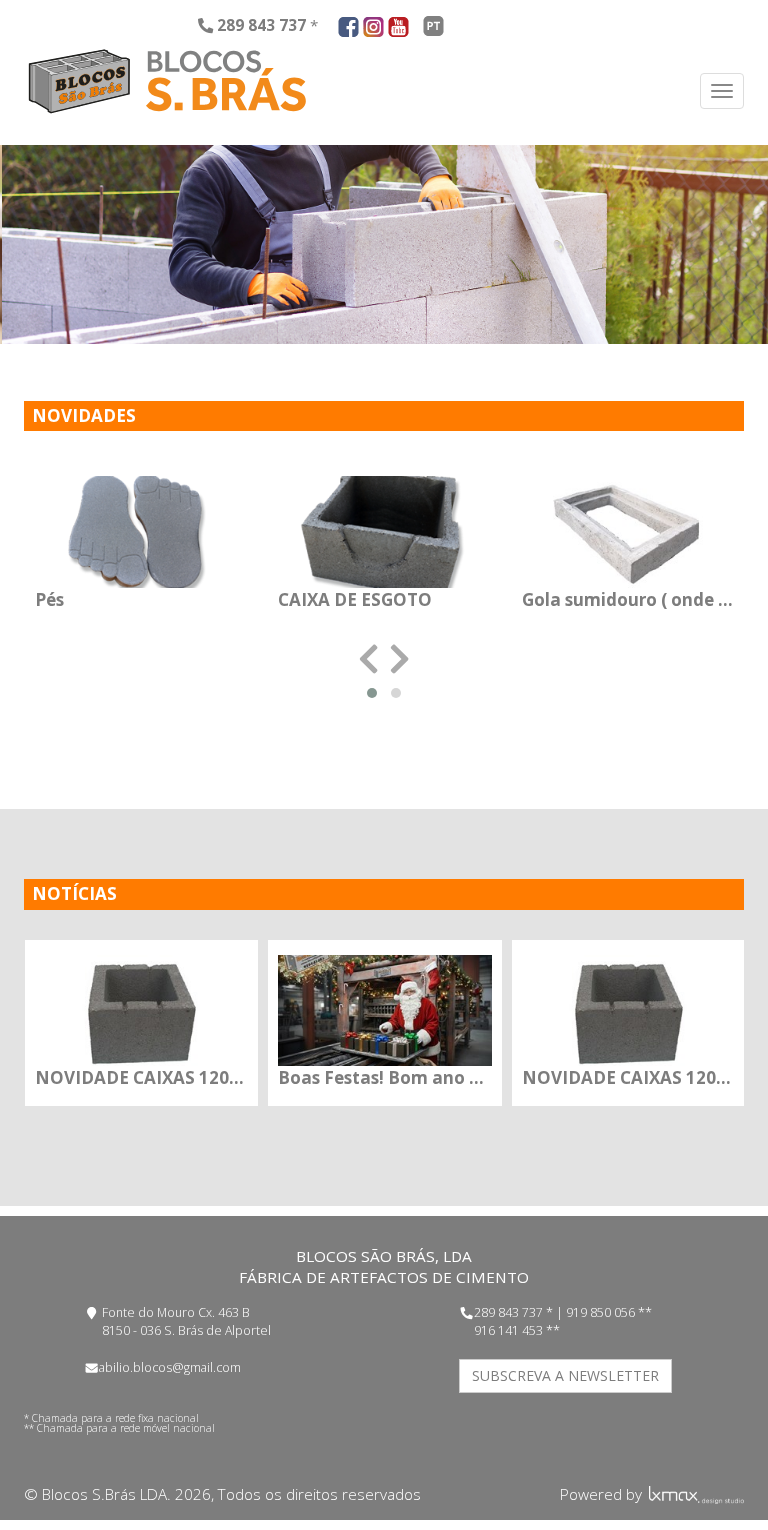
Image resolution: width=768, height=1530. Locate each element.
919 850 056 (600, 1312)
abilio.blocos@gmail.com (170, 1367)
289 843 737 (508, 1312)
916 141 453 (508, 1330)
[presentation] (368, 660)
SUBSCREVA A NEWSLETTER (565, 1375)
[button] (372, 693)
